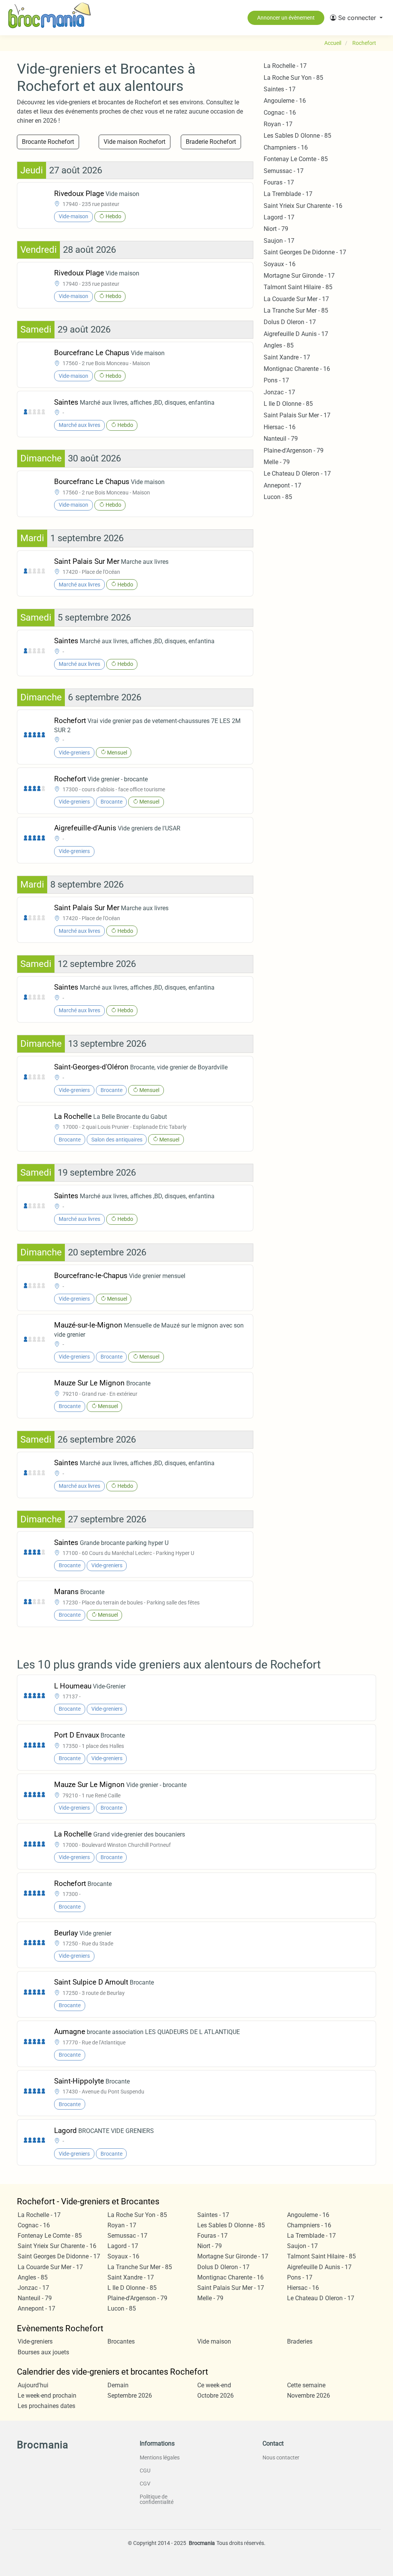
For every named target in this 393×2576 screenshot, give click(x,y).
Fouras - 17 (279, 182)
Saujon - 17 (279, 241)
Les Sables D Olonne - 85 (297, 136)
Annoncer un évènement (286, 18)
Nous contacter (281, 2457)
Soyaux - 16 (280, 264)
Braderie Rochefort (211, 142)
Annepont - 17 (282, 485)
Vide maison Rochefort (135, 142)
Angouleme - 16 (285, 101)
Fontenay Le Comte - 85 (296, 159)
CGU (145, 2471)
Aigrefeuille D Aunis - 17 (296, 334)
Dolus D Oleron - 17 (290, 322)
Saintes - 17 (280, 89)
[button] (356, 18)
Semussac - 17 (284, 171)
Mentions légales (160, 2457)
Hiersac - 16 (280, 427)
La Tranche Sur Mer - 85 (296, 310)
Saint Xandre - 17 (287, 357)
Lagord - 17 (279, 217)
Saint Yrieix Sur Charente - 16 (303, 206)
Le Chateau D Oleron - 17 (297, 474)
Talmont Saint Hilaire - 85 (298, 287)
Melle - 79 (277, 462)
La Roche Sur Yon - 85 (293, 78)
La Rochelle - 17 (285, 66)
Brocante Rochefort (48, 142)
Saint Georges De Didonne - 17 (305, 252)
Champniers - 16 (286, 147)
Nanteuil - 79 (281, 439)
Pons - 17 (276, 380)
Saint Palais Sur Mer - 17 (297, 415)
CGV (145, 2484)
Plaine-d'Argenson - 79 (294, 450)
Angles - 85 (279, 345)
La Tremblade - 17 (288, 194)
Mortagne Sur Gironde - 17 (299, 276)
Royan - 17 (278, 124)
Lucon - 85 (278, 497)
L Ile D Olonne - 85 (288, 404)
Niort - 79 (276, 229)
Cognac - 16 (280, 113)
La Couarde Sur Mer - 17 (296, 299)
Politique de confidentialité (157, 2499)
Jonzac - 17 (279, 392)
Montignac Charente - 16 (297, 369)
